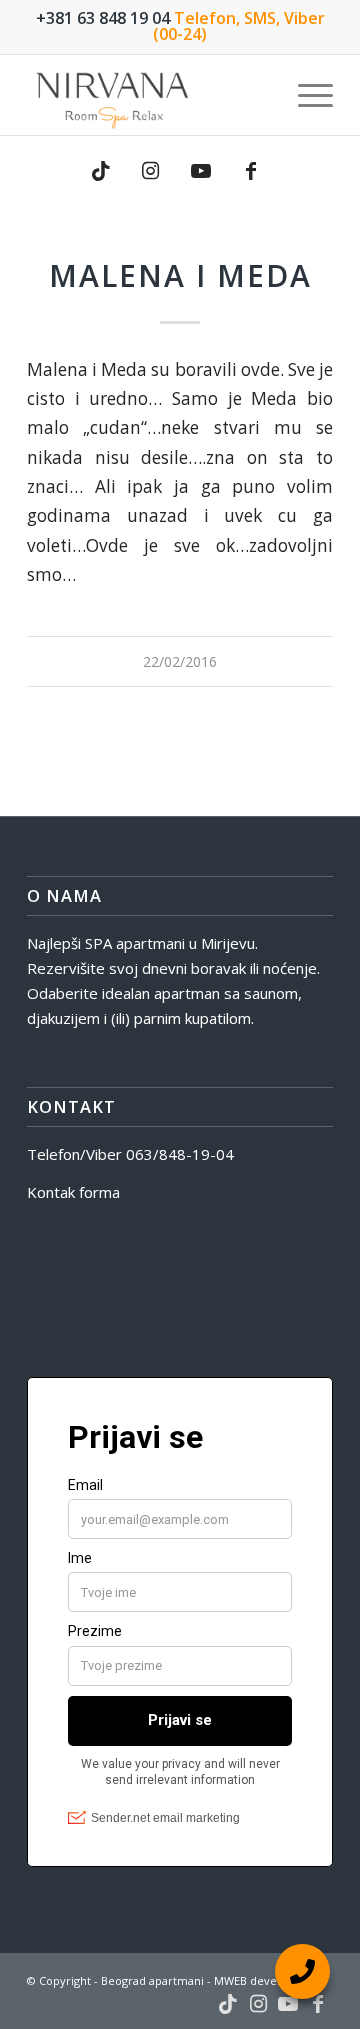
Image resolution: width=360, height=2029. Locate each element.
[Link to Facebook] (251, 171)
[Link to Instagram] (151, 171)
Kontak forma (73, 1192)
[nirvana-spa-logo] (149, 95)
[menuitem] (305, 95)
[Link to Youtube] (201, 171)
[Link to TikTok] (101, 171)
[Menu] (305, 95)
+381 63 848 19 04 (103, 18)
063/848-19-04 (180, 1154)
